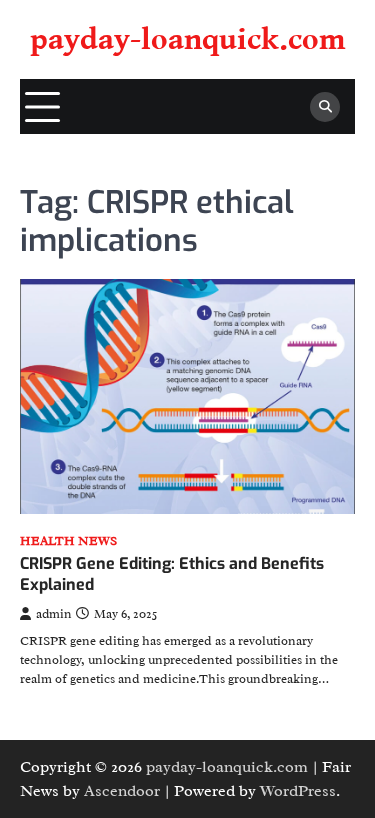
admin (53, 614)
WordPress (298, 791)
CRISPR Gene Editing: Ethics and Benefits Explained (172, 574)
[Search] (325, 107)
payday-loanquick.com (188, 40)
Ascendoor (122, 791)
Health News (68, 541)
